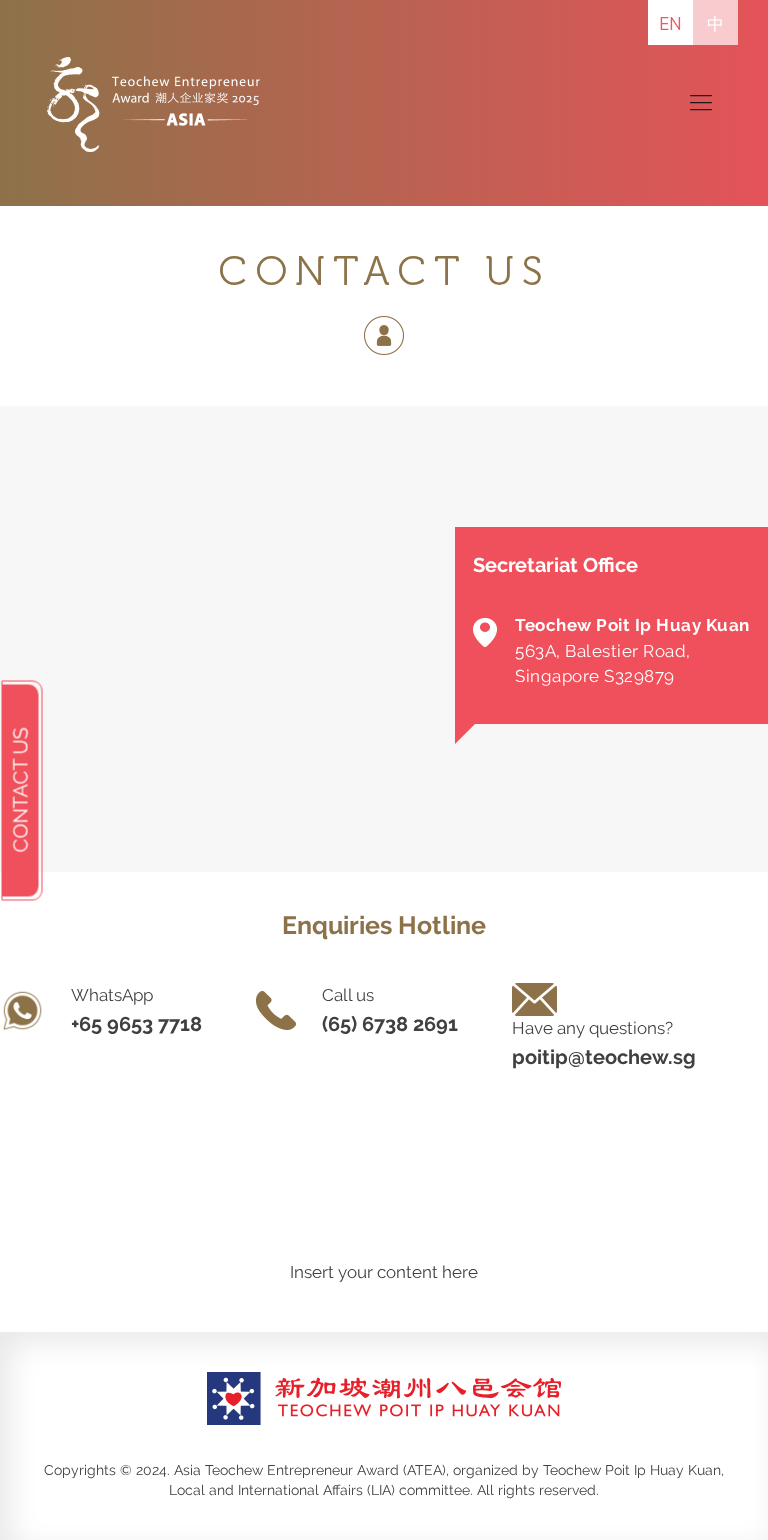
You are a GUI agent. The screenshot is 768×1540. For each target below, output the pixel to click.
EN (670, 24)
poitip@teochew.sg (604, 1057)
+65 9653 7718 (136, 1024)
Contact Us (21, 790)
